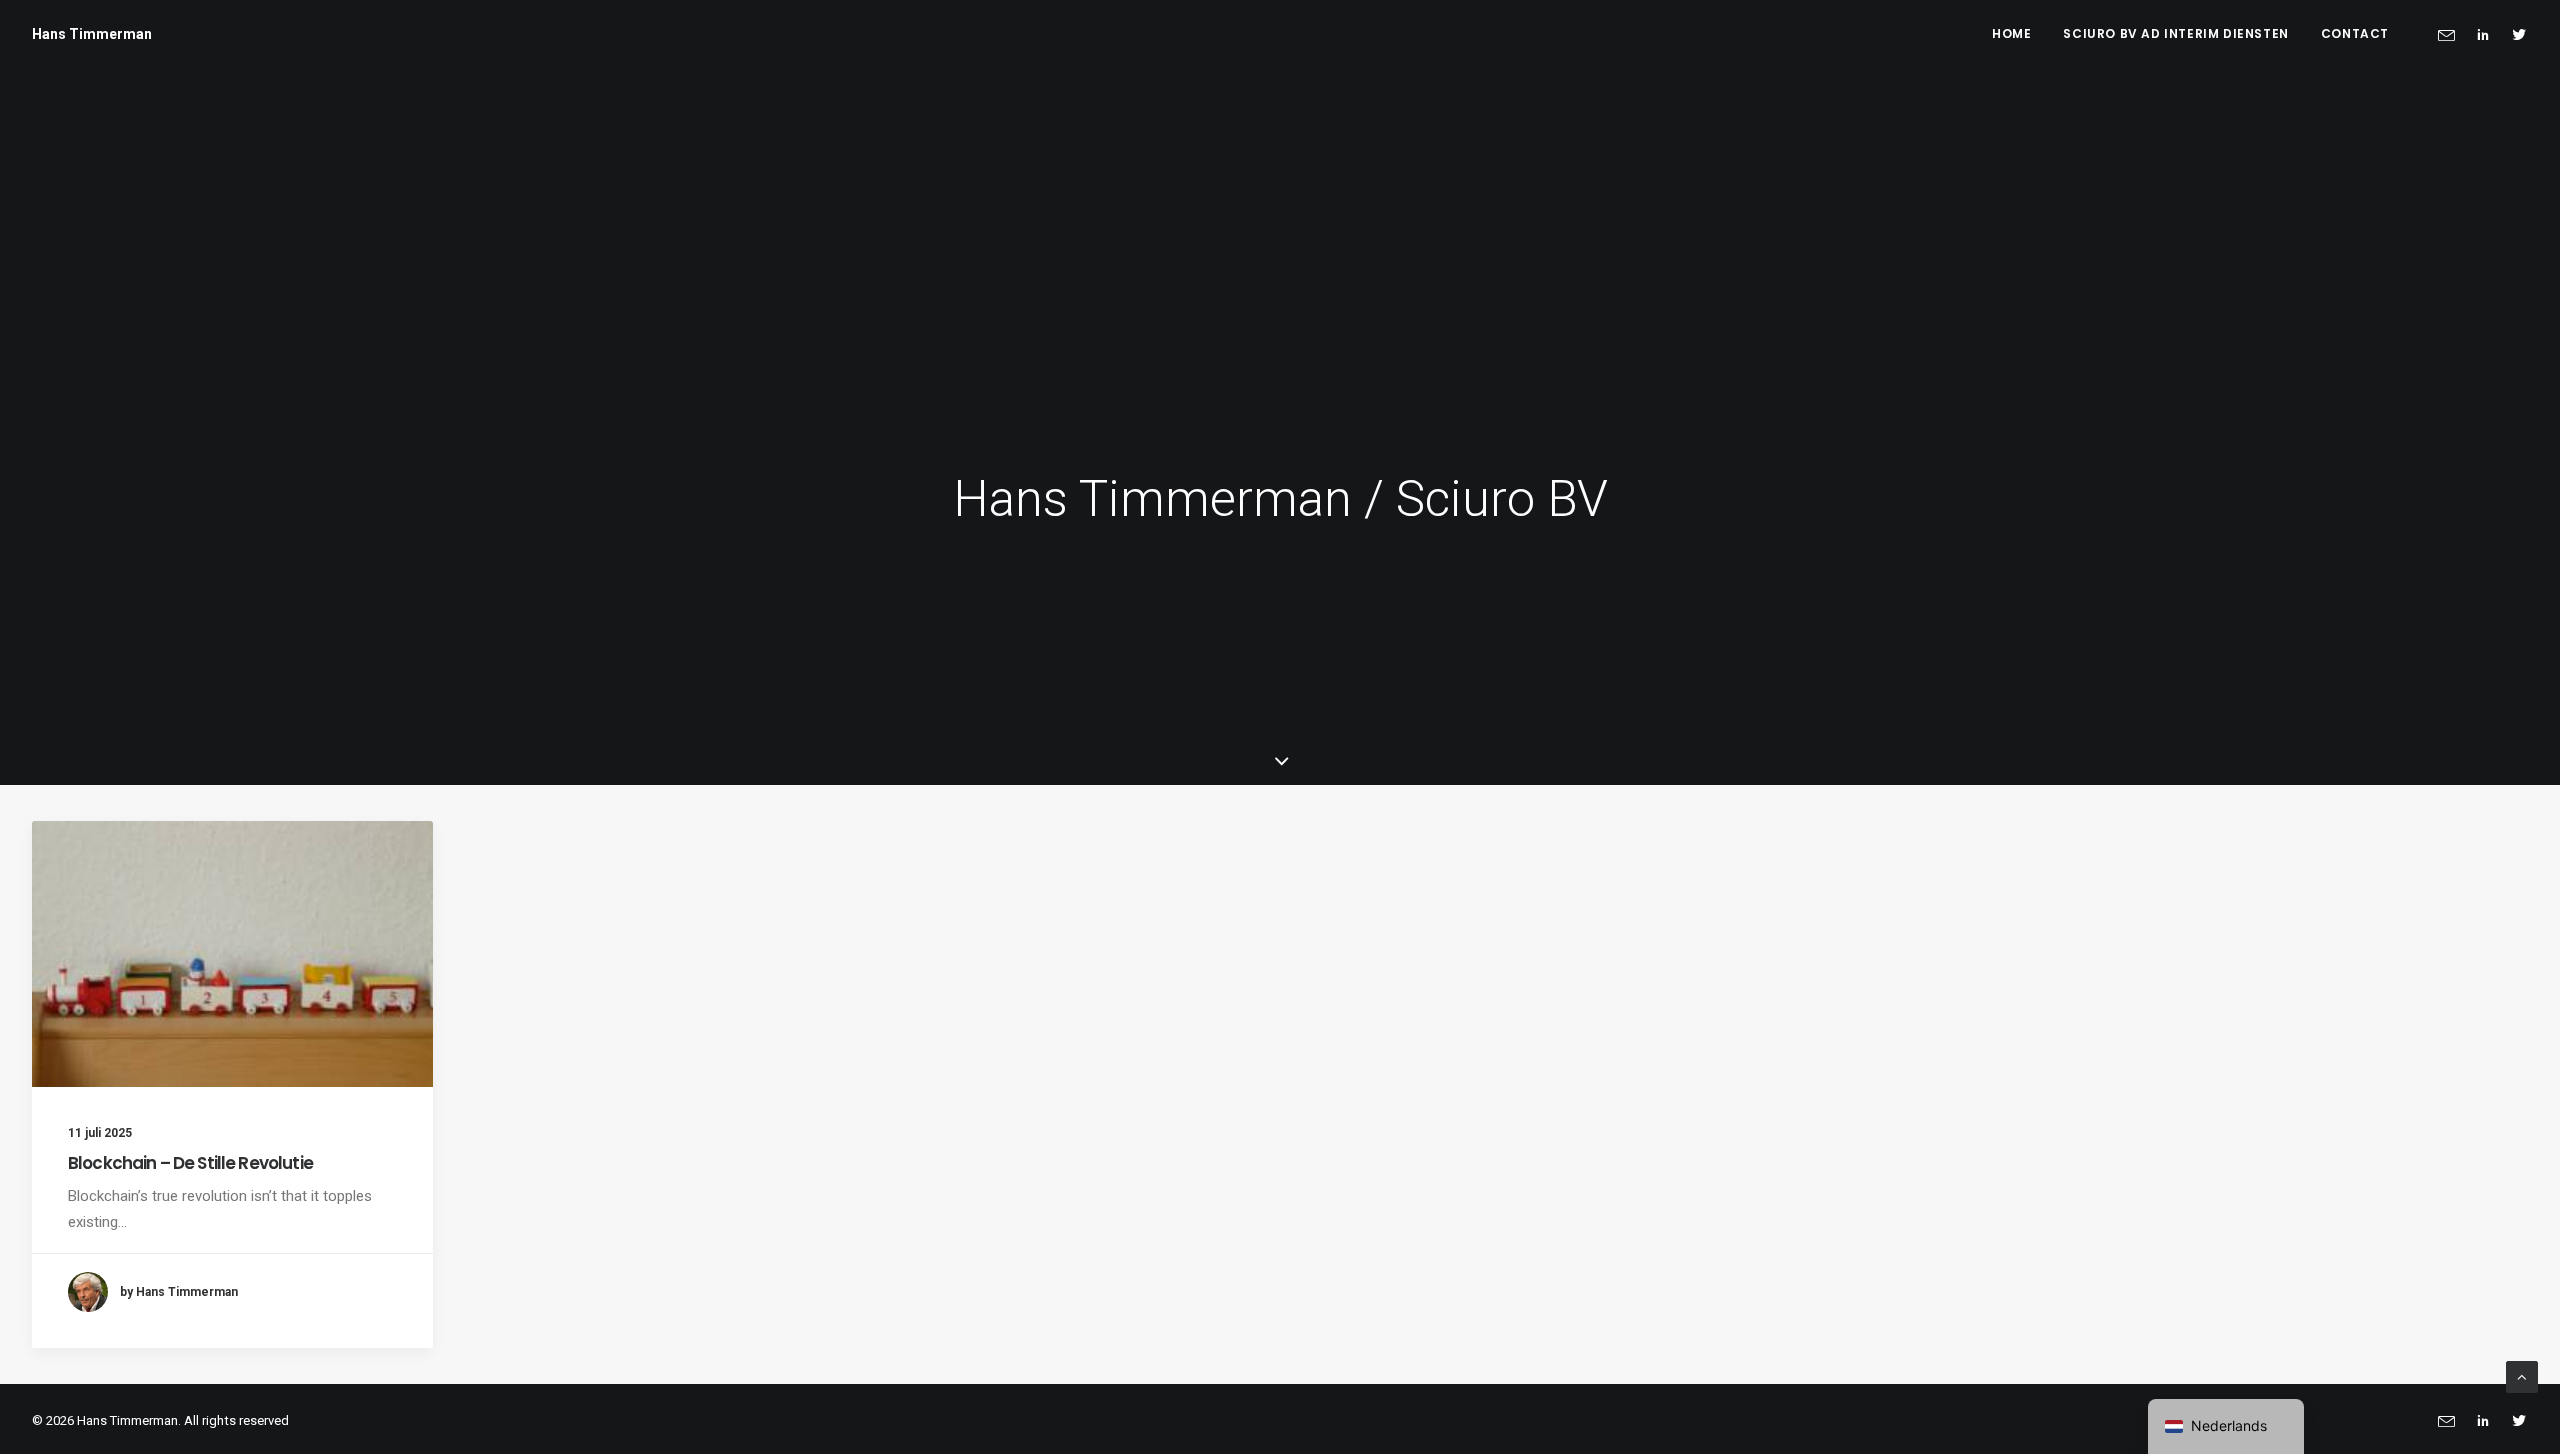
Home (2011, 33)
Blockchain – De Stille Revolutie (190, 1163)
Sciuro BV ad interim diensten (2175, 33)
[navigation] (2226, 1426)
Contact (2355, 33)
